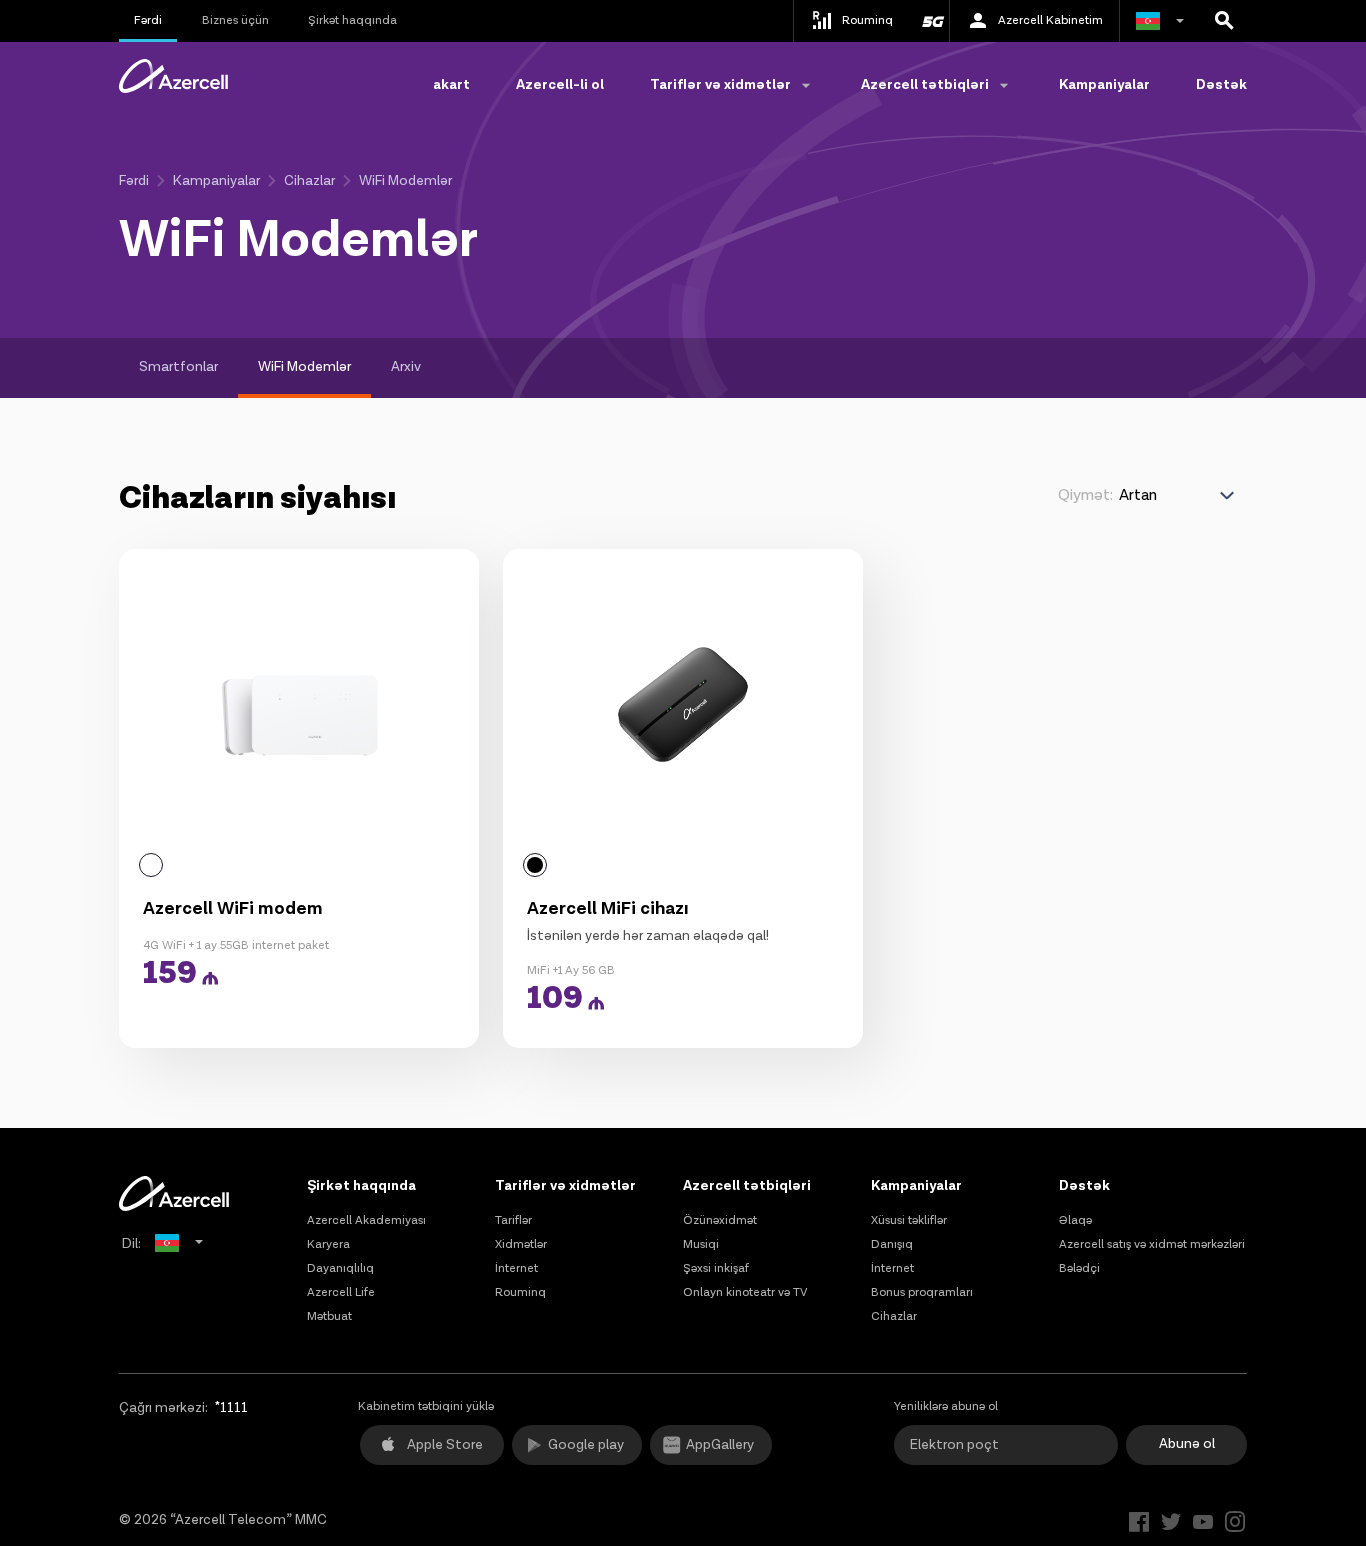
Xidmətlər (521, 1244)
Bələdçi (1079, 1268)
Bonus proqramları (922, 1292)
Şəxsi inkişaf (716, 1268)
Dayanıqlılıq (340, 1268)
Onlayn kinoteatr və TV (745, 1292)
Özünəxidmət (720, 1220)
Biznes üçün (235, 20)
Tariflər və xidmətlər (565, 1186)
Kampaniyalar (1104, 85)
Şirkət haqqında (352, 20)
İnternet (516, 1268)
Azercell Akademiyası (366, 1220)
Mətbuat (329, 1316)
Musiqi (701, 1244)
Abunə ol (1187, 1444)
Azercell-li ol (560, 85)
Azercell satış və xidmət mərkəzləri (1152, 1244)
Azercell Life (341, 1292)
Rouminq (520, 1292)
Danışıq (892, 1244)
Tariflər (513, 1220)
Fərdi (148, 20)
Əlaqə (1075, 1220)
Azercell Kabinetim (1050, 20)
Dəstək (1221, 85)
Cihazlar (309, 181)
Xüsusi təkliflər (909, 1220)
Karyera (328, 1244)
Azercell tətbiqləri (747, 1186)
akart (451, 85)
